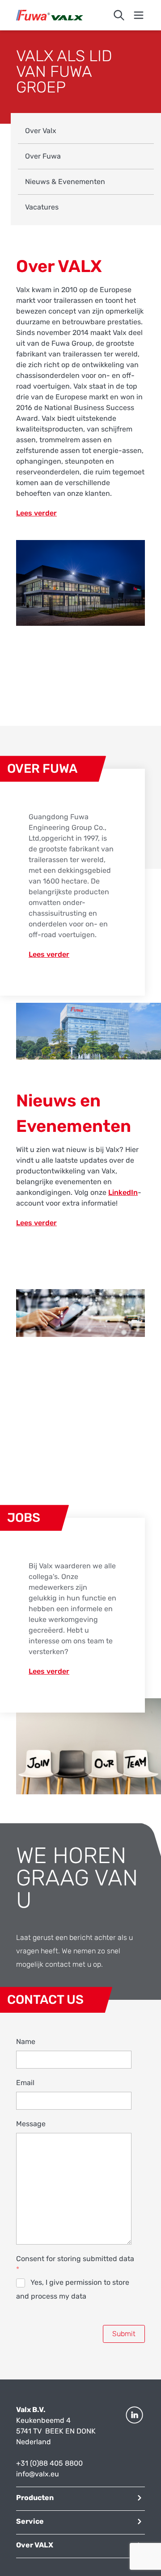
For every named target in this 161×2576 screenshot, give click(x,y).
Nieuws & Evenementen (65, 182)
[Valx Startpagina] (50, 15)
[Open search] (119, 15)
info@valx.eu (38, 2474)
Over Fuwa (43, 156)
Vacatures (42, 207)
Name (26, 2042)
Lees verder (36, 513)
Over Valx (41, 131)
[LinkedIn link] (134, 2442)
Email (25, 2083)
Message (31, 2124)
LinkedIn (123, 1192)
